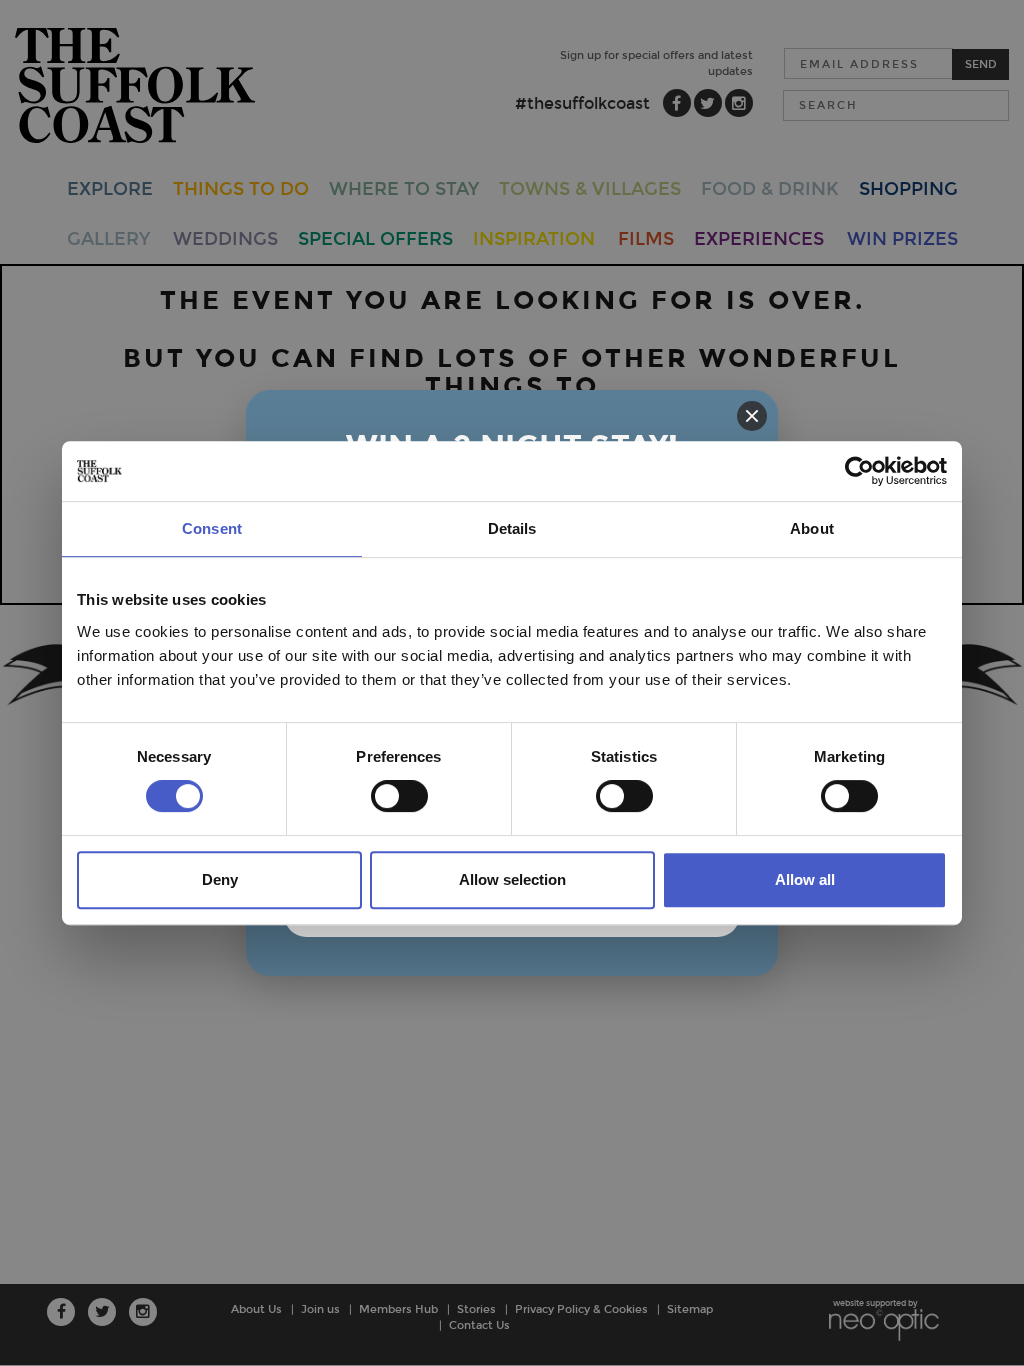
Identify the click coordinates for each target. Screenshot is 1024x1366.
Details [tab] (512, 528)
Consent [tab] (212, 528)
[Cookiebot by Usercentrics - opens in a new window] (859, 471)
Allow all (805, 879)
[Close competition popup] (752, 416)
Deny (220, 879)
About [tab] (812, 528)
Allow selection (512, 879)
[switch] (399, 796)
